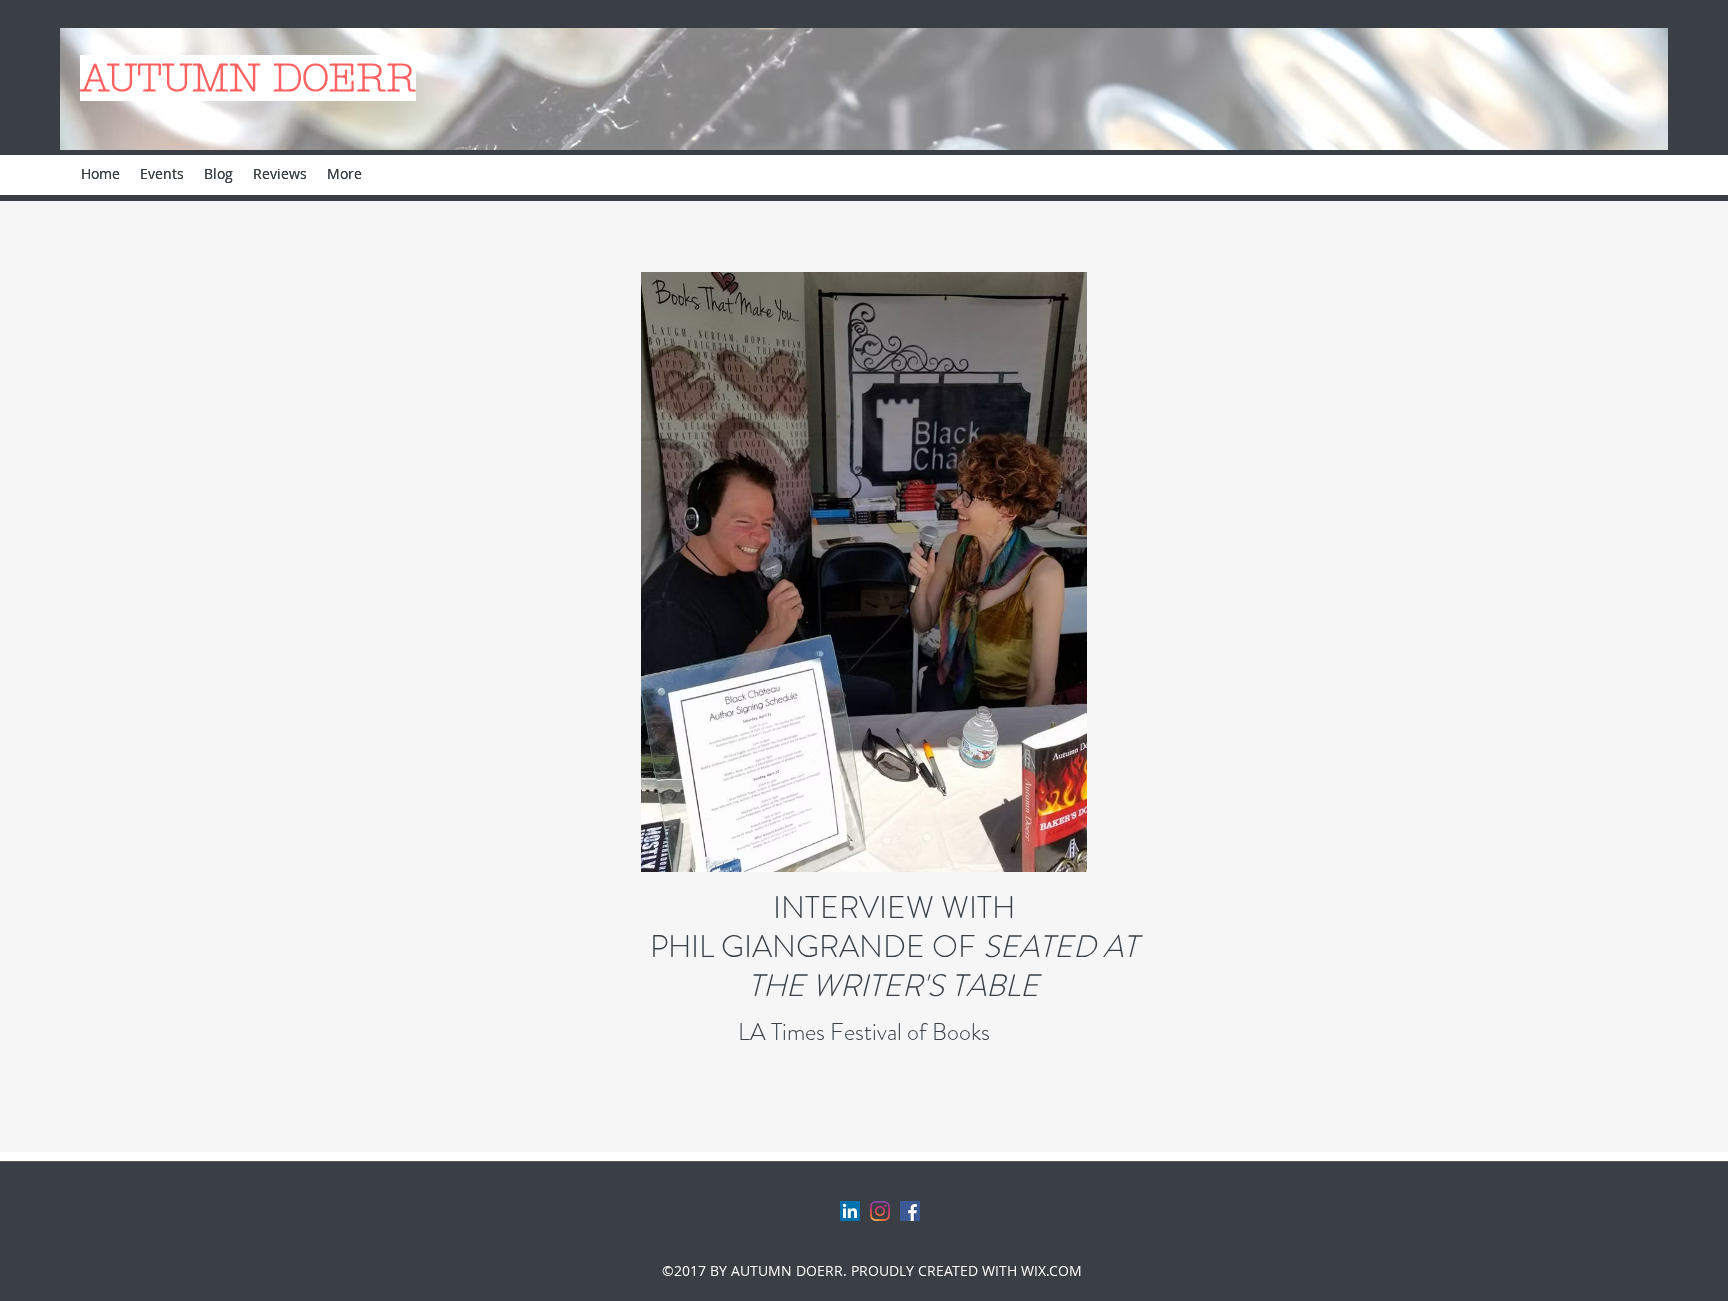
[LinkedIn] (850, 1211)
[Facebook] (910, 1211)
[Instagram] (880, 1211)
